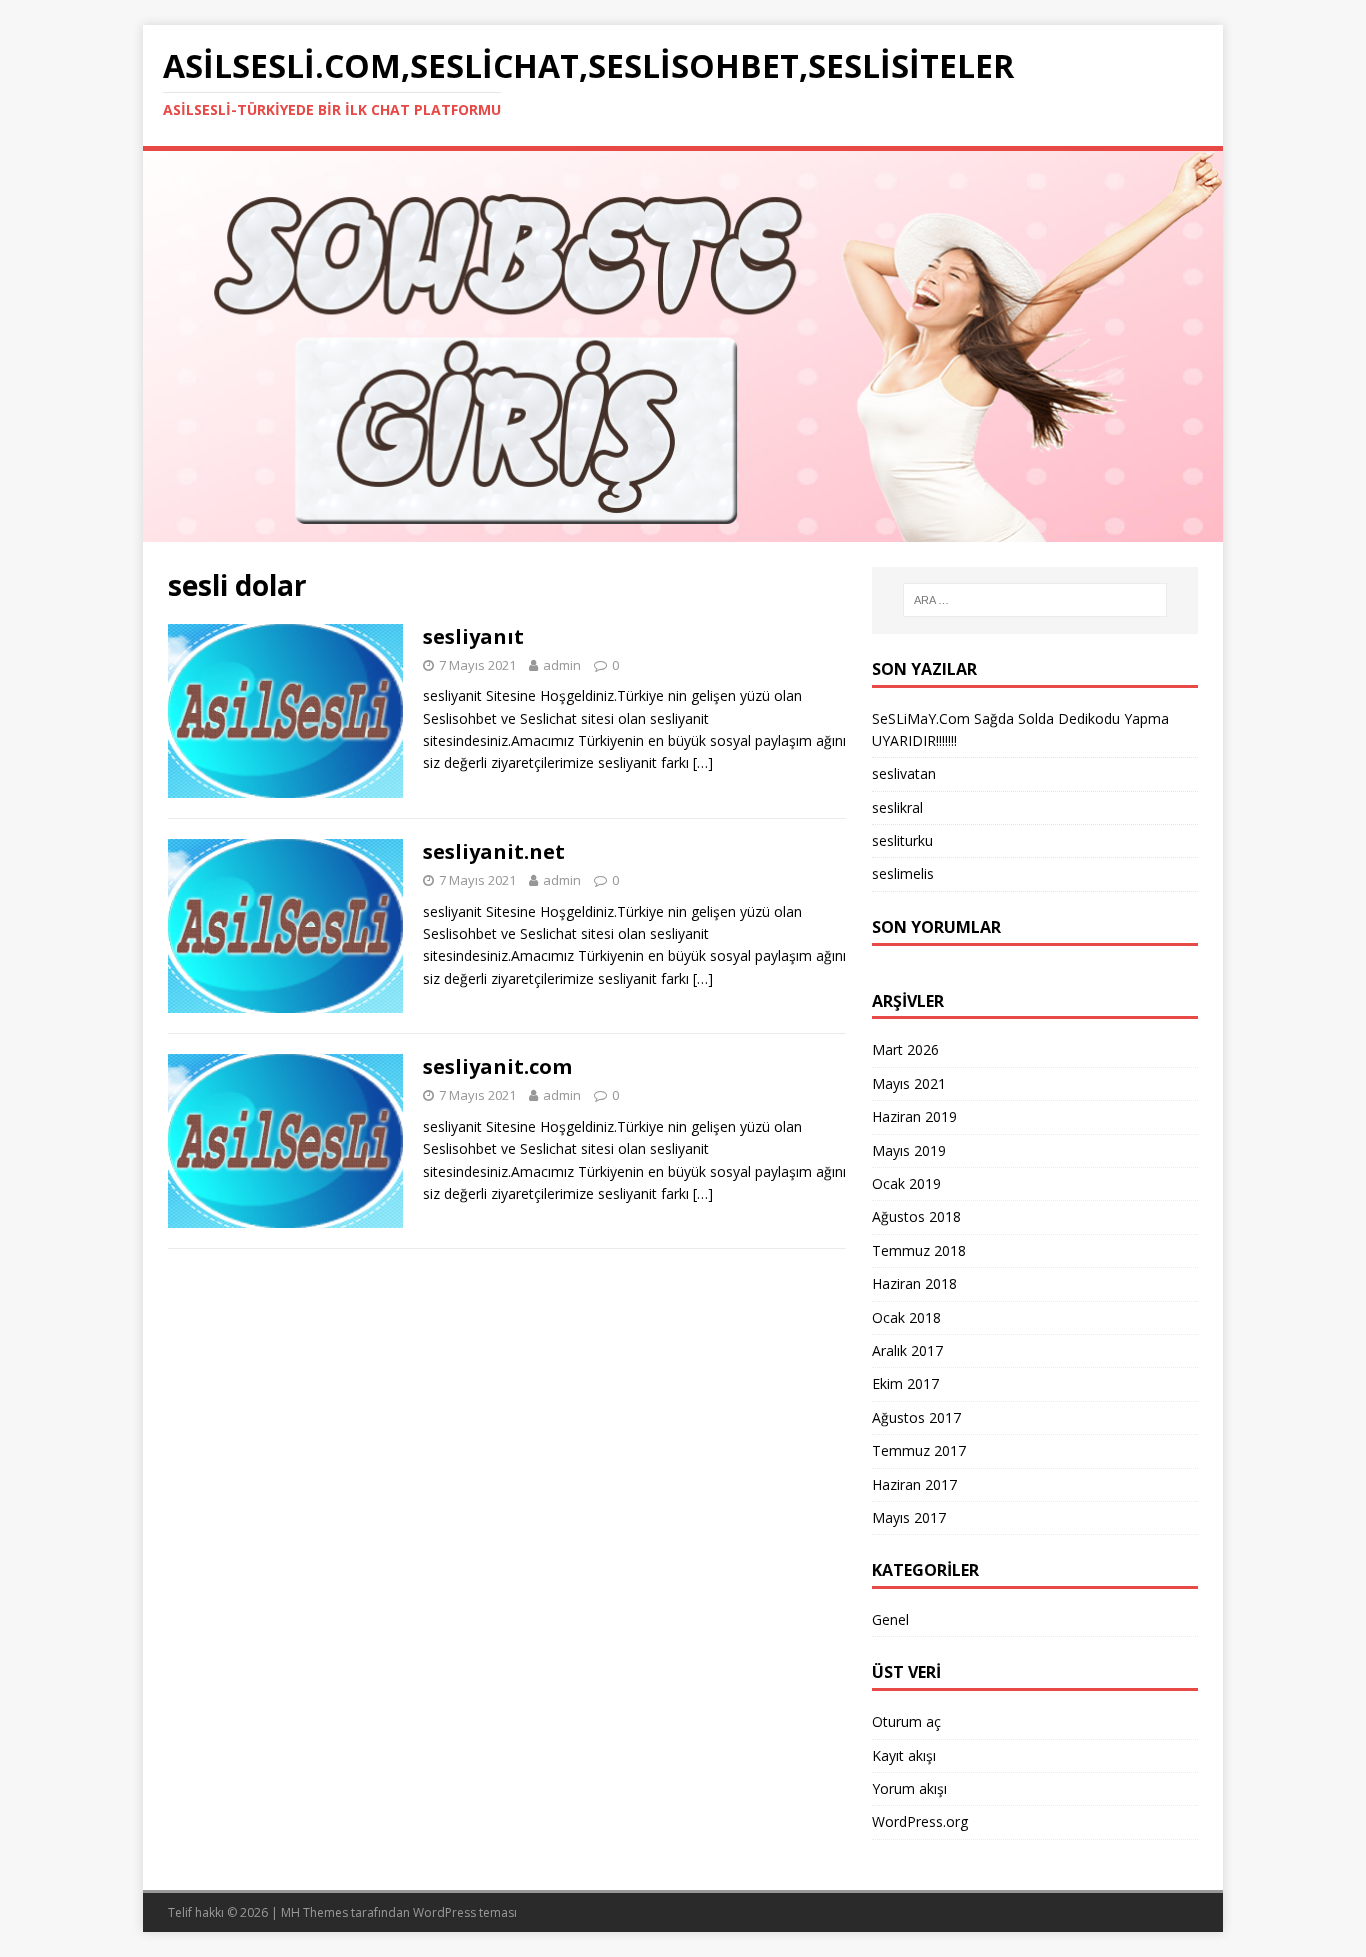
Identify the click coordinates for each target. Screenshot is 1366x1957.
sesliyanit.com (497, 1066)
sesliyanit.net (494, 851)
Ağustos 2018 (916, 1216)
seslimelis (903, 873)
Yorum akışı (909, 1788)
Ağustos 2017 (916, 1417)
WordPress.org (920, 1821)
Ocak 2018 (906, 1317)
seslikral (897, 807)
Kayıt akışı (904, 1755)
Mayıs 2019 (909, 1150)
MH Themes (314, 1912)
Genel (890, 1619)
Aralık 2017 (907, 1350)
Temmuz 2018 (919, 1250)
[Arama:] (1035, 600)
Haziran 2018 (914, 1283)
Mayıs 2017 (909, 1517)
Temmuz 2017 (919, 1450)
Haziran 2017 (914, 1484)
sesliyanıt (473, 636)
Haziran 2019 (914, 1116)
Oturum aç (906, 1721)
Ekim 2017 (905, 1383)
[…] (703, 762)
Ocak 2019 (906, 1183)
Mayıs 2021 (909, 1083)
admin (562, 665)
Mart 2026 (905, 1049)
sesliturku (902, 840)
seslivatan (904, 773)
